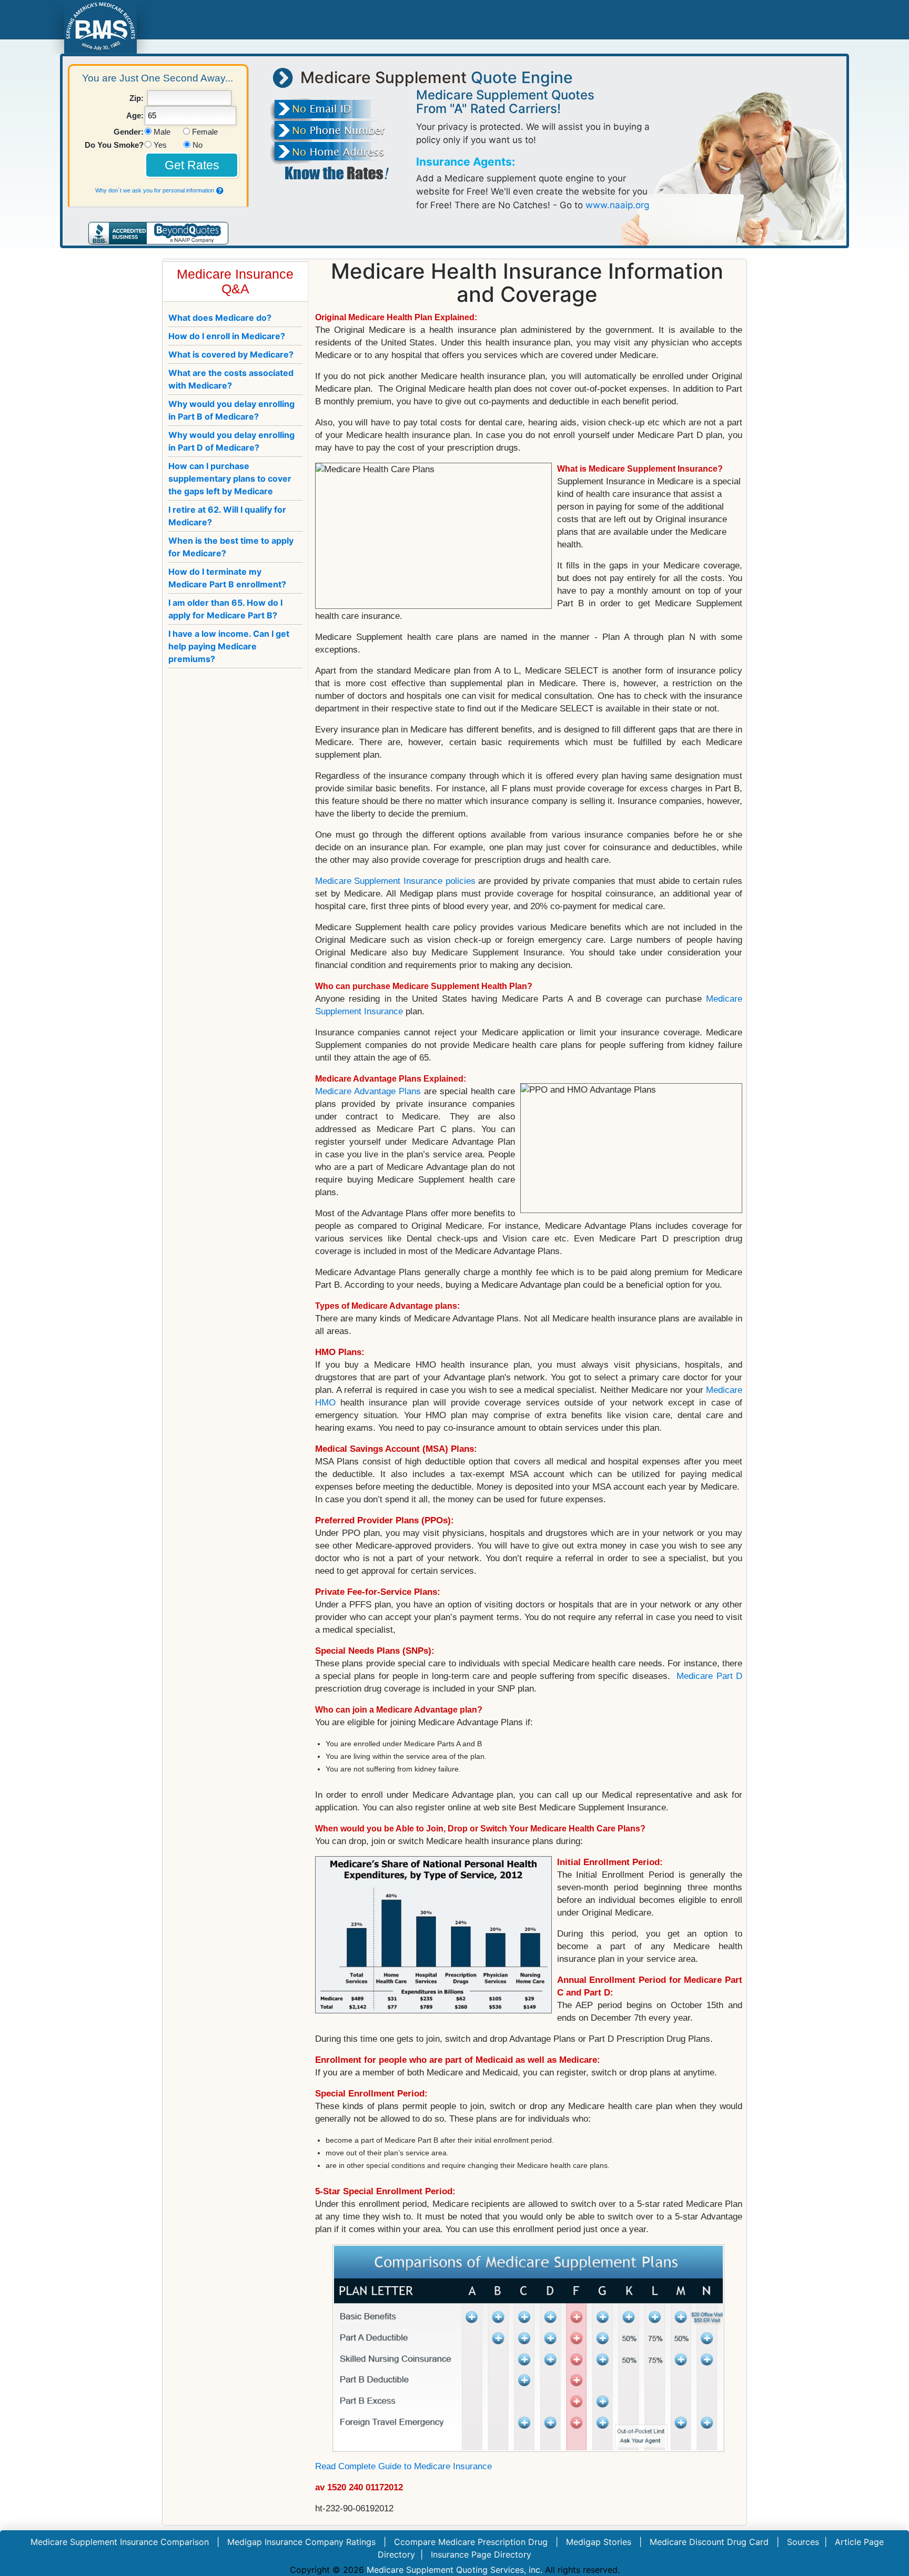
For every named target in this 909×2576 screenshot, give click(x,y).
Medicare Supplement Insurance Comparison (120, 2542)
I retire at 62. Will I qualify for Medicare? (227, 516)
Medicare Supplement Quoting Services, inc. (454, 2570)
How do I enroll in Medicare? (227, 336)
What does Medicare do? (220, 318)
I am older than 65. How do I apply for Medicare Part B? (225, 609)
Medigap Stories (599, 2542)
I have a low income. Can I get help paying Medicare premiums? (229, 646)
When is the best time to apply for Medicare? (231, 547)
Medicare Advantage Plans (368, 1091)
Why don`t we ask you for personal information (155, 190)
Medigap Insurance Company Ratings (301, 2542)
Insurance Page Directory (481, 2554)
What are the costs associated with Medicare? (231, 379)
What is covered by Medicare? (231, 354)
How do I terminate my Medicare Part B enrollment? (227, 578)
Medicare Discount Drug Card (709, 2542)
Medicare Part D (709, 1676)
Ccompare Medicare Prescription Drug (471, 2542)
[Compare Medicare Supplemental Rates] (100, 26)
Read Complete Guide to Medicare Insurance (403, 2466)
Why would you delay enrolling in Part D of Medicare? (231, 441)
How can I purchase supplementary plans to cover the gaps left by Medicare (230, 478)
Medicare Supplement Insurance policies (395, 881)
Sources (803, 2542)
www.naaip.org (617, 205)
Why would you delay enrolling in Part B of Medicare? (231, 410)
